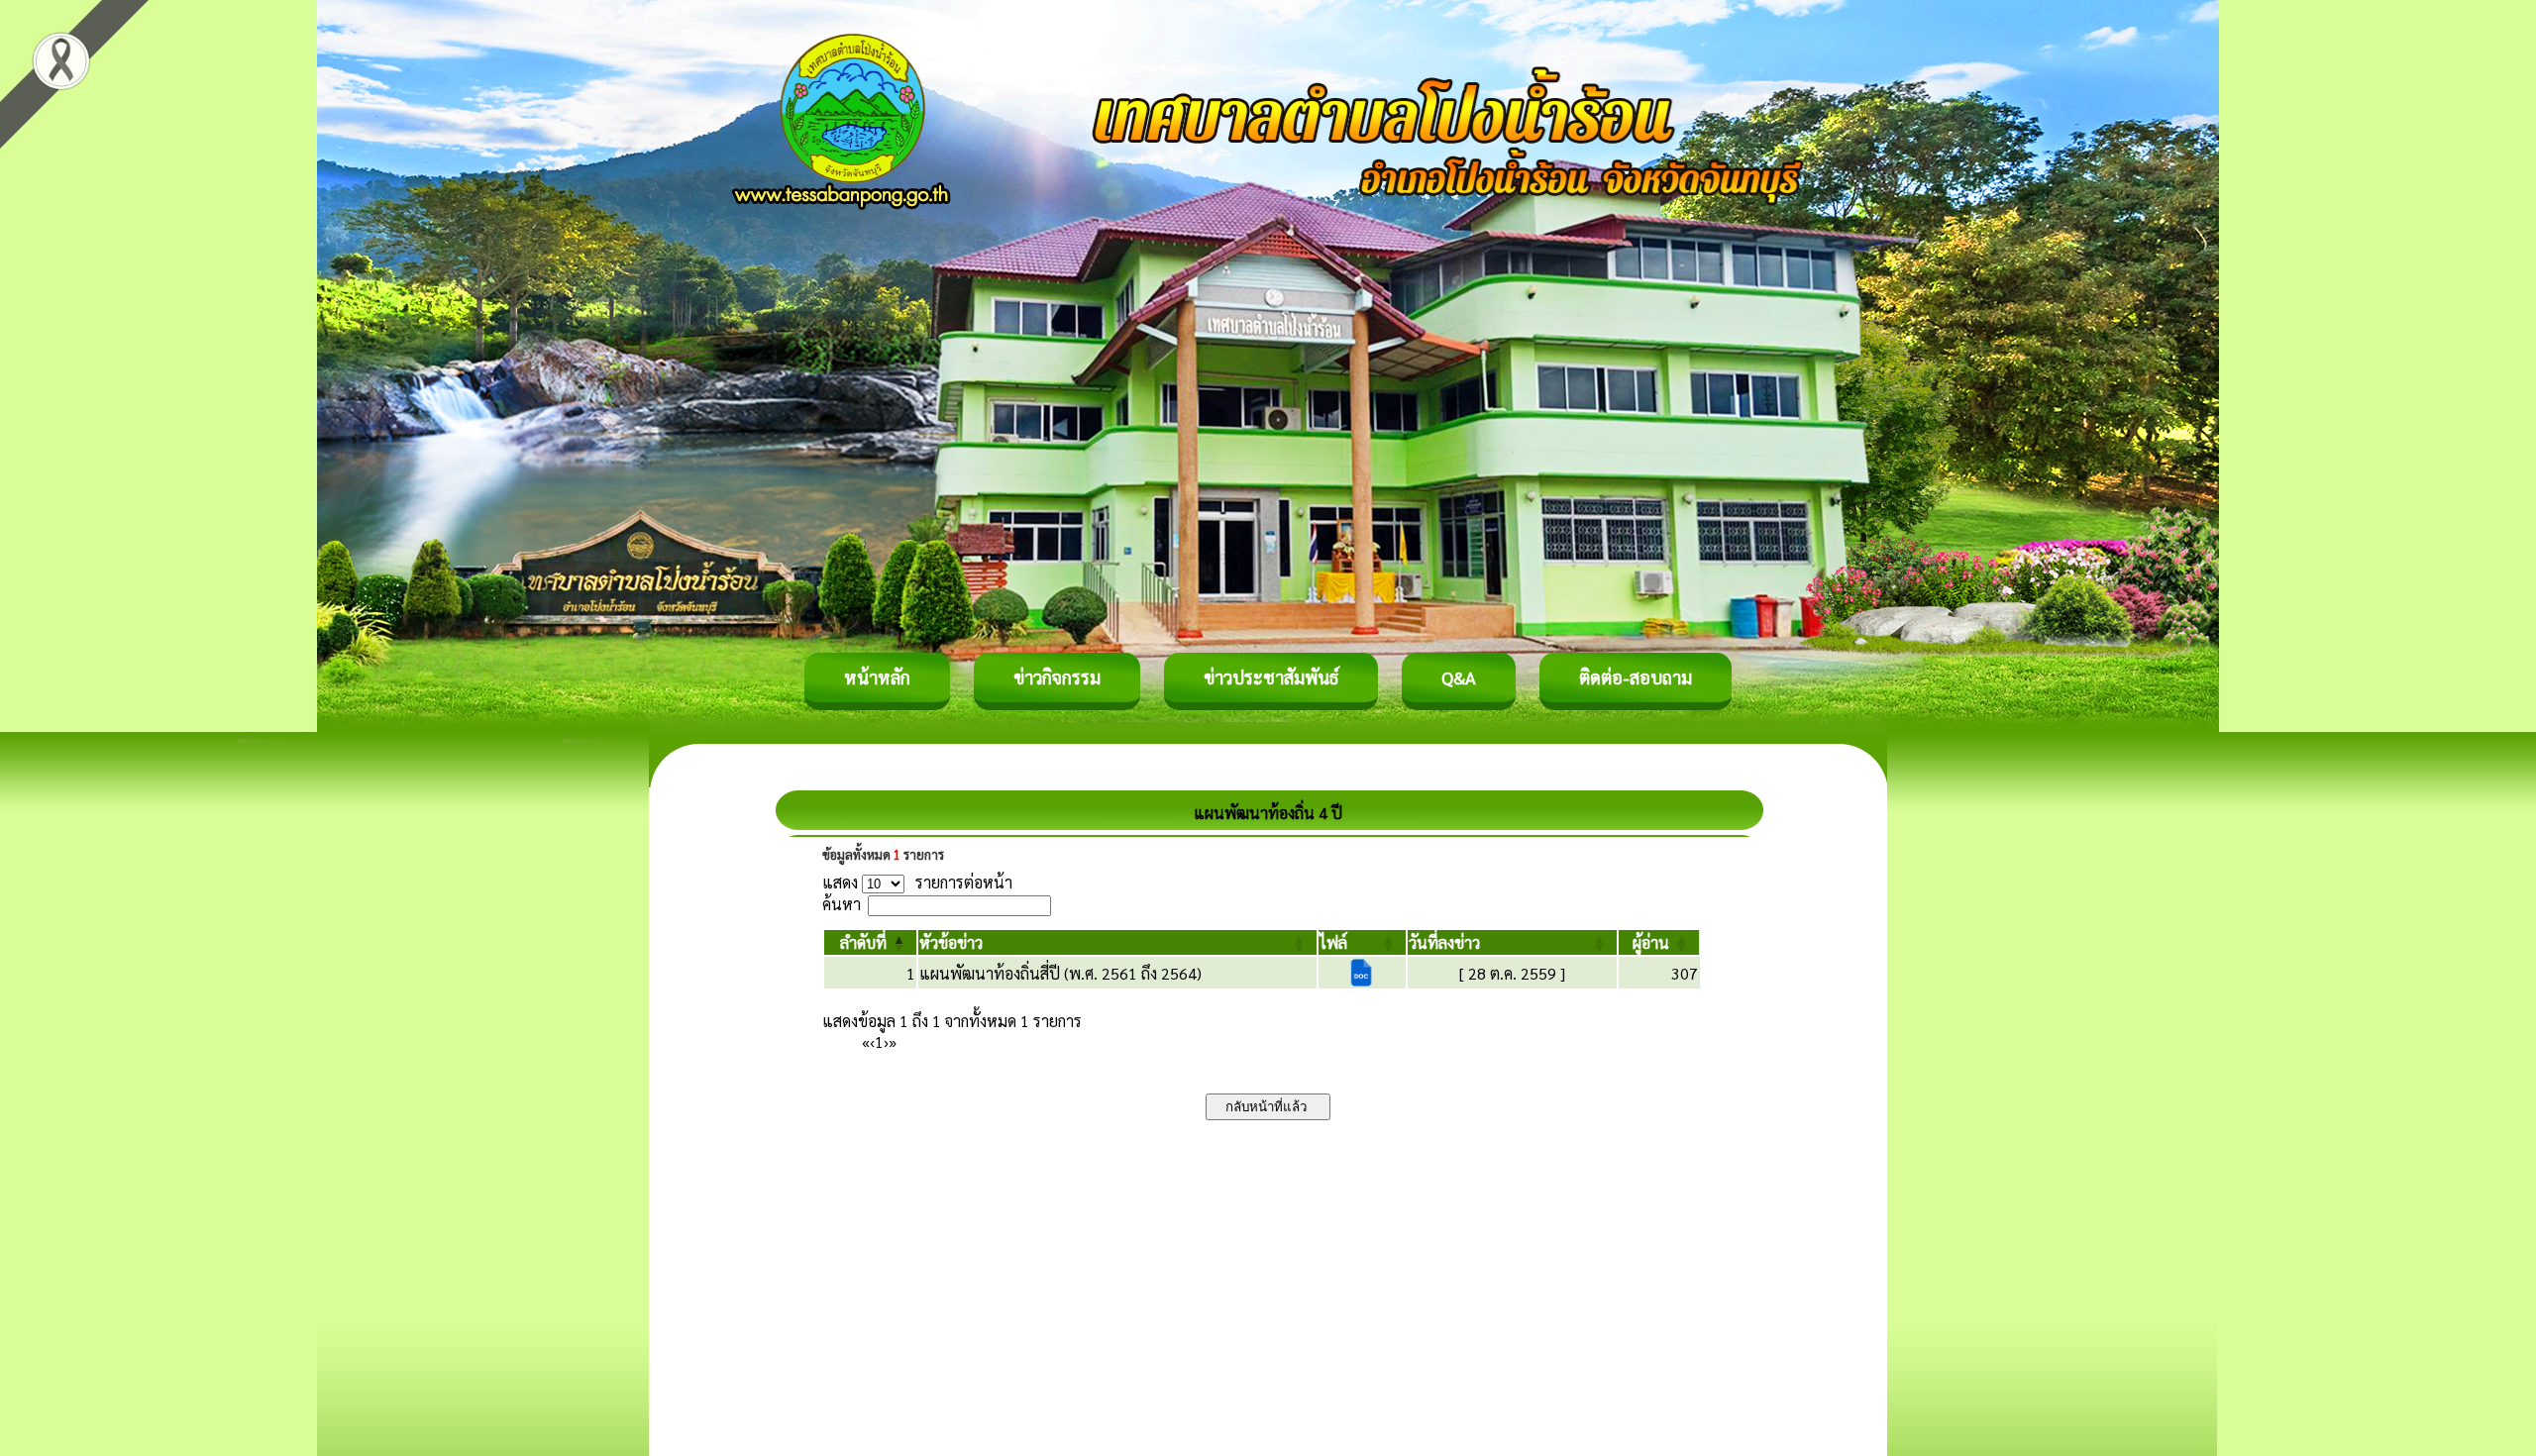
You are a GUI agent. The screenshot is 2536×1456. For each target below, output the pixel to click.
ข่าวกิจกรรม (1057, 677)
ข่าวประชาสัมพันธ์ (1271, 677)
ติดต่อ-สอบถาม (1636, 677)
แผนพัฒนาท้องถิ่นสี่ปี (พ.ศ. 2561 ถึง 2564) (1060, 973)
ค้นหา (842, 904)
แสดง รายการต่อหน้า (917, 882)
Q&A (1459, 677)
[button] (863, 942)
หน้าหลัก (877, 677)
